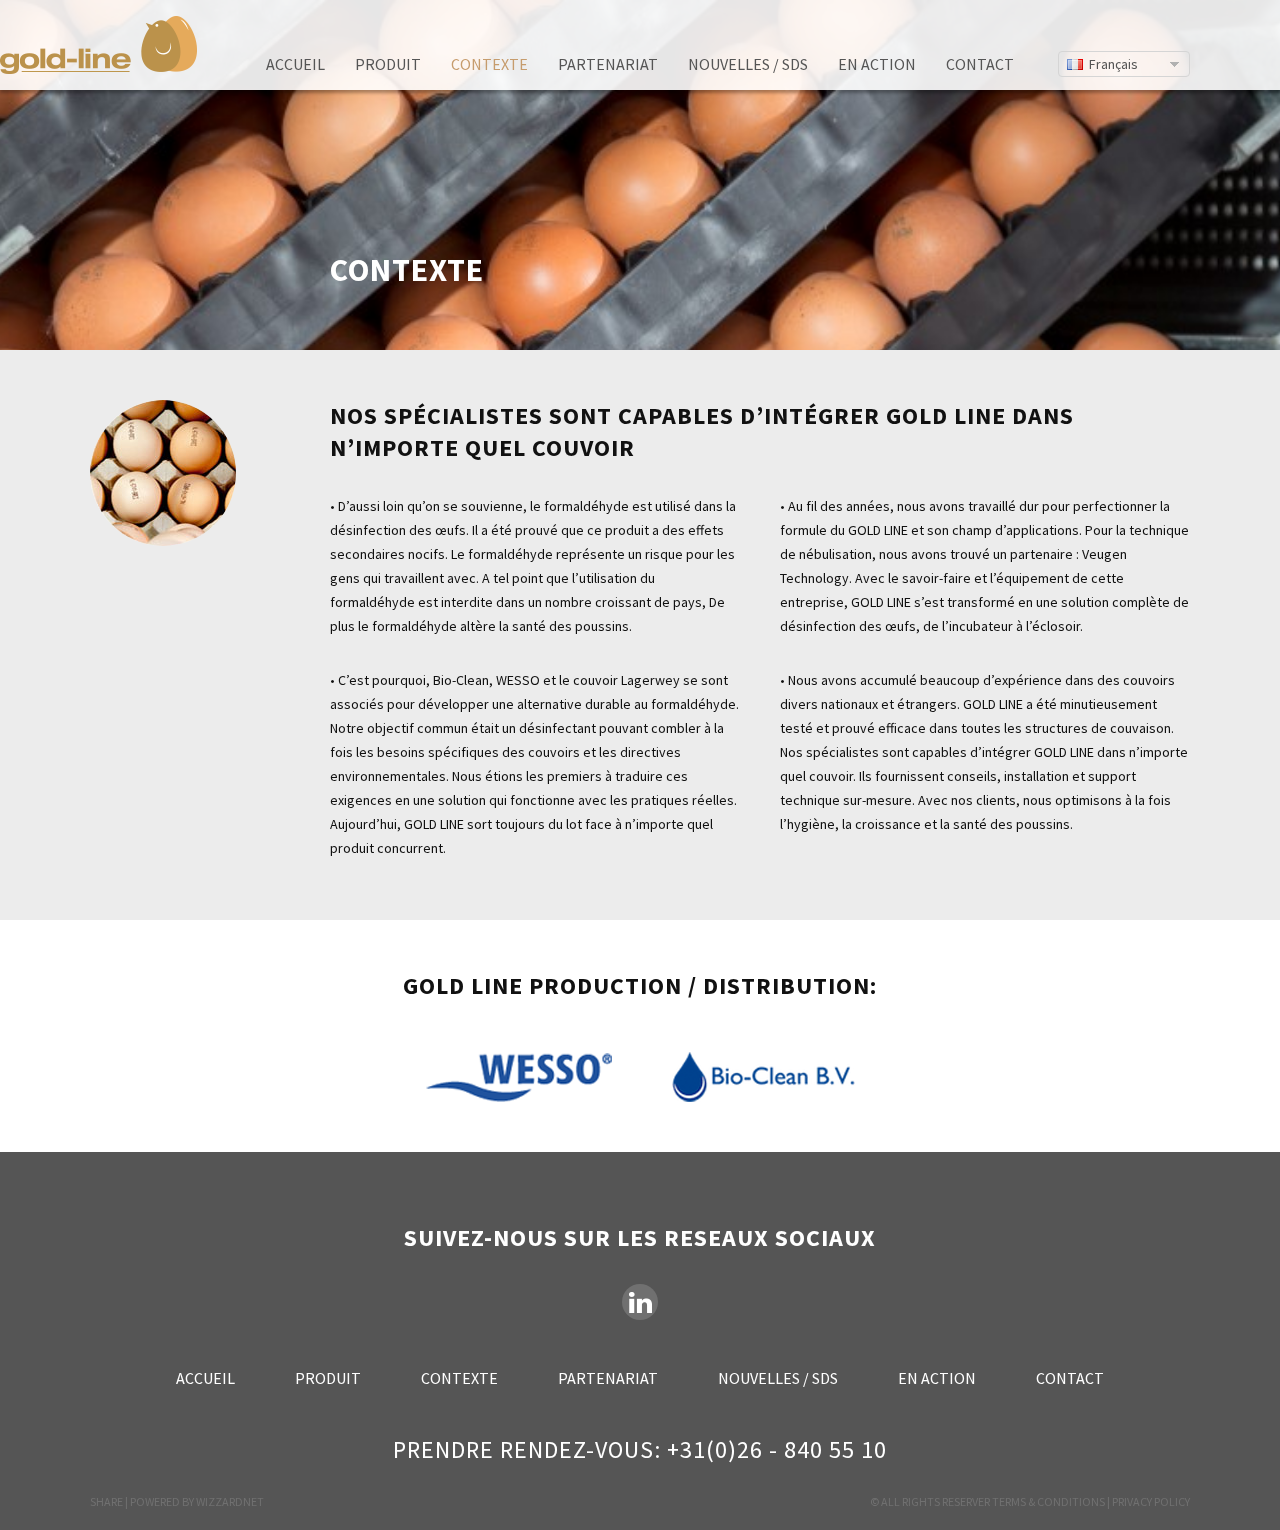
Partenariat (608, 64)
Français (1113, 64)
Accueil (295, 64)
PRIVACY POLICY (1151, 1501)
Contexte (489, 64)
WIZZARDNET (230, 1501)
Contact (980, 64)
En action (877, 64)
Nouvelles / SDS (748, 64)
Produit (388, 64)
